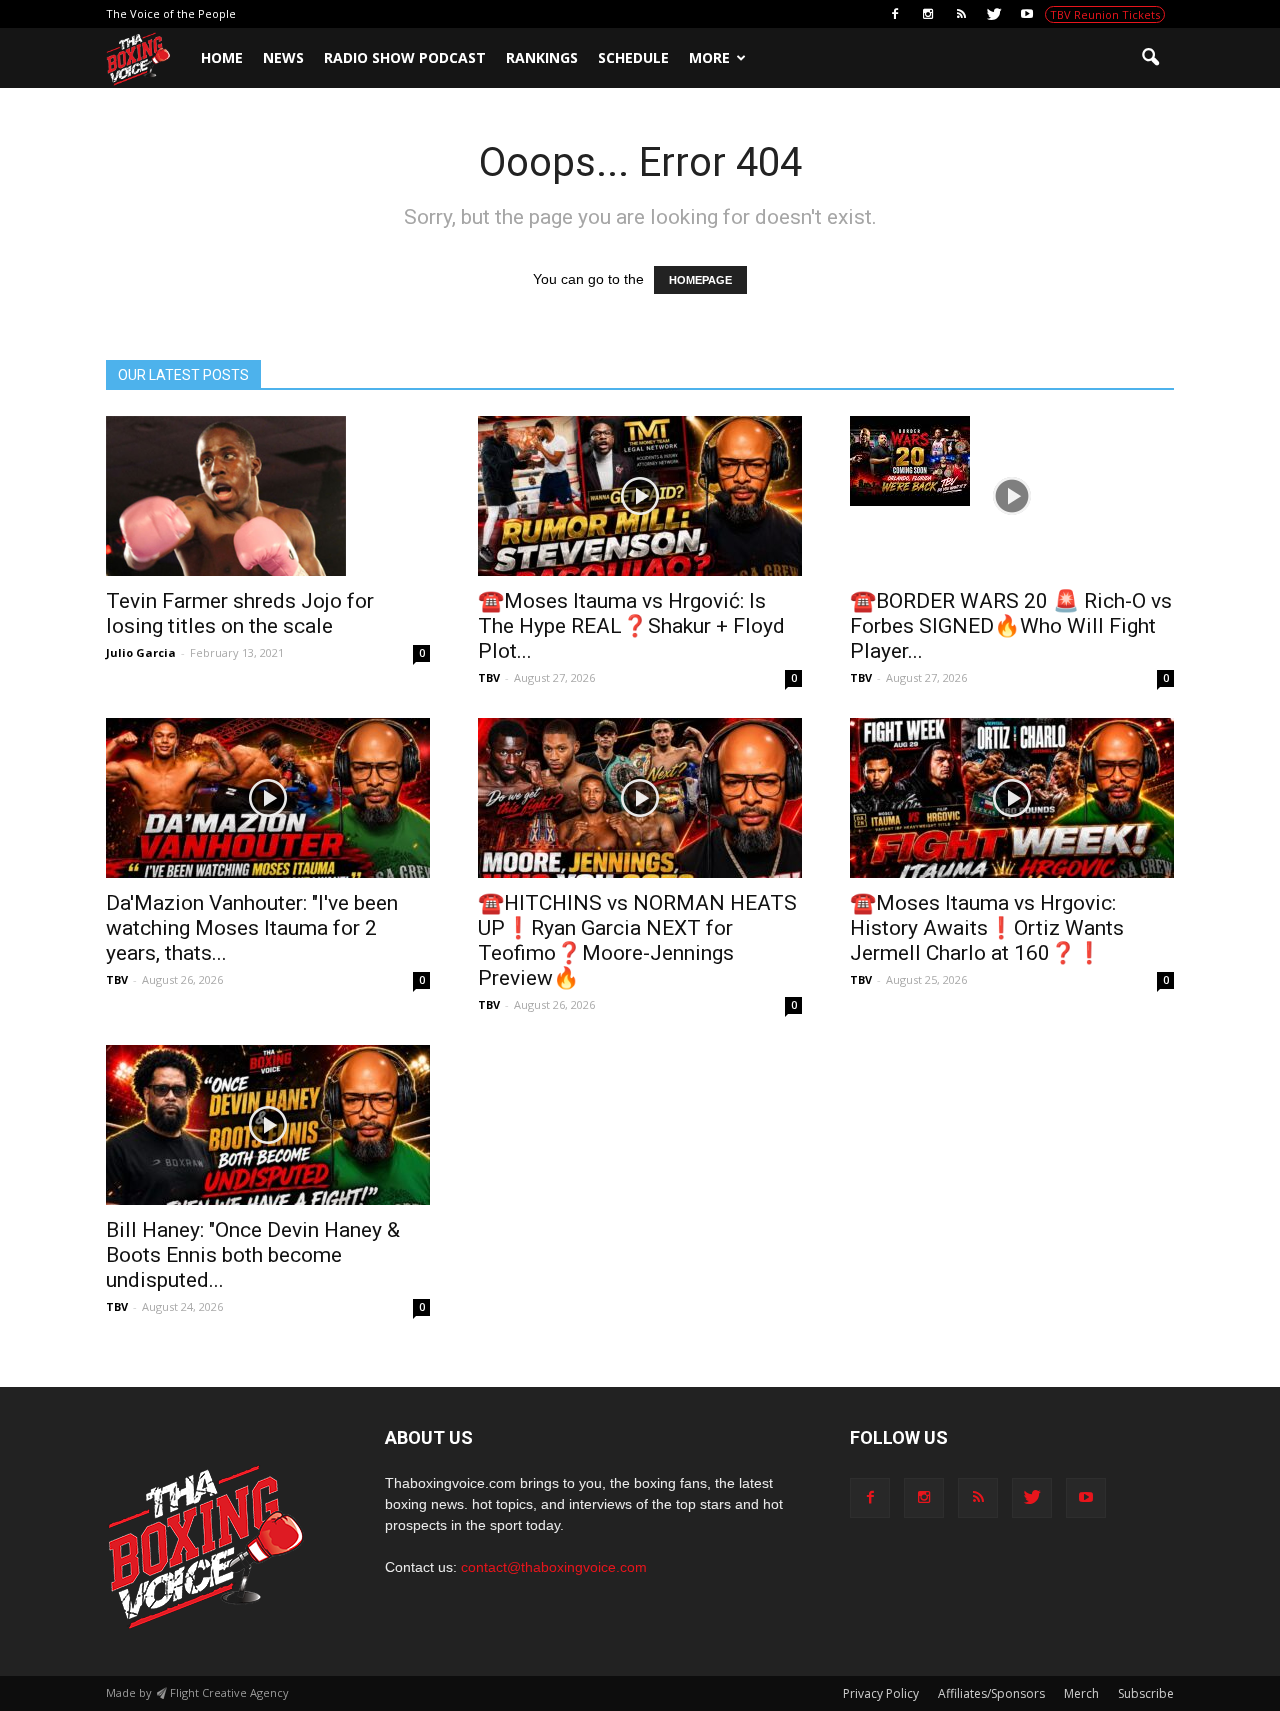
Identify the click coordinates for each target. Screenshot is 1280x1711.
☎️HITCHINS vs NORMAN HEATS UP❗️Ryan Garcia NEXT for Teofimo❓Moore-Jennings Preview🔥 (637, 940)
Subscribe (1146, 1693)
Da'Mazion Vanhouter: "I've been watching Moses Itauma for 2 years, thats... (252, 928)
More (709, 57)
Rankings (542, 57)
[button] (1150, 58)
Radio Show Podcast (405, 57)
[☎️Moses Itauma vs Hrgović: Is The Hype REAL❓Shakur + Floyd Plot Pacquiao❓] (640, 496)
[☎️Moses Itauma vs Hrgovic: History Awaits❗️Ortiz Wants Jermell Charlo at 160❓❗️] (1012, 798)
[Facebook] (895, 14)
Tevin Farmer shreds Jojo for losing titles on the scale (240, 613)
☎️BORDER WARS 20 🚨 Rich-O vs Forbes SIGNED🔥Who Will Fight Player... (1011, 626)
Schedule (633, 57)
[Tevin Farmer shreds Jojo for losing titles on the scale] (268, 496)
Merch (1081, 1693)
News (283, 57)
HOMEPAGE (700, 280)
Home (222, 57)
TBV (489, 677)
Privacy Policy (881, 1693)
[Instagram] (928, 14)
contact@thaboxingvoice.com (554, 1567)
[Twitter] (994, 14)
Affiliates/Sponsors (991, 1693)
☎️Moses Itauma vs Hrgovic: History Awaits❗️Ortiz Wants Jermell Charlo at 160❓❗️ (987, 928)
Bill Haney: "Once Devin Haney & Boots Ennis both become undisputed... (253, 1255)
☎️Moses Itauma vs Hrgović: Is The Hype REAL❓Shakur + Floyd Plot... (631, 626)
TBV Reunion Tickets (1105, 14)
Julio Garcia (141, 652)
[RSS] (961, 14)
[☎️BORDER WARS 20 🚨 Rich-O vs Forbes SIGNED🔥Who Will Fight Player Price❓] (1012, 461)
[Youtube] (1027, 14)
